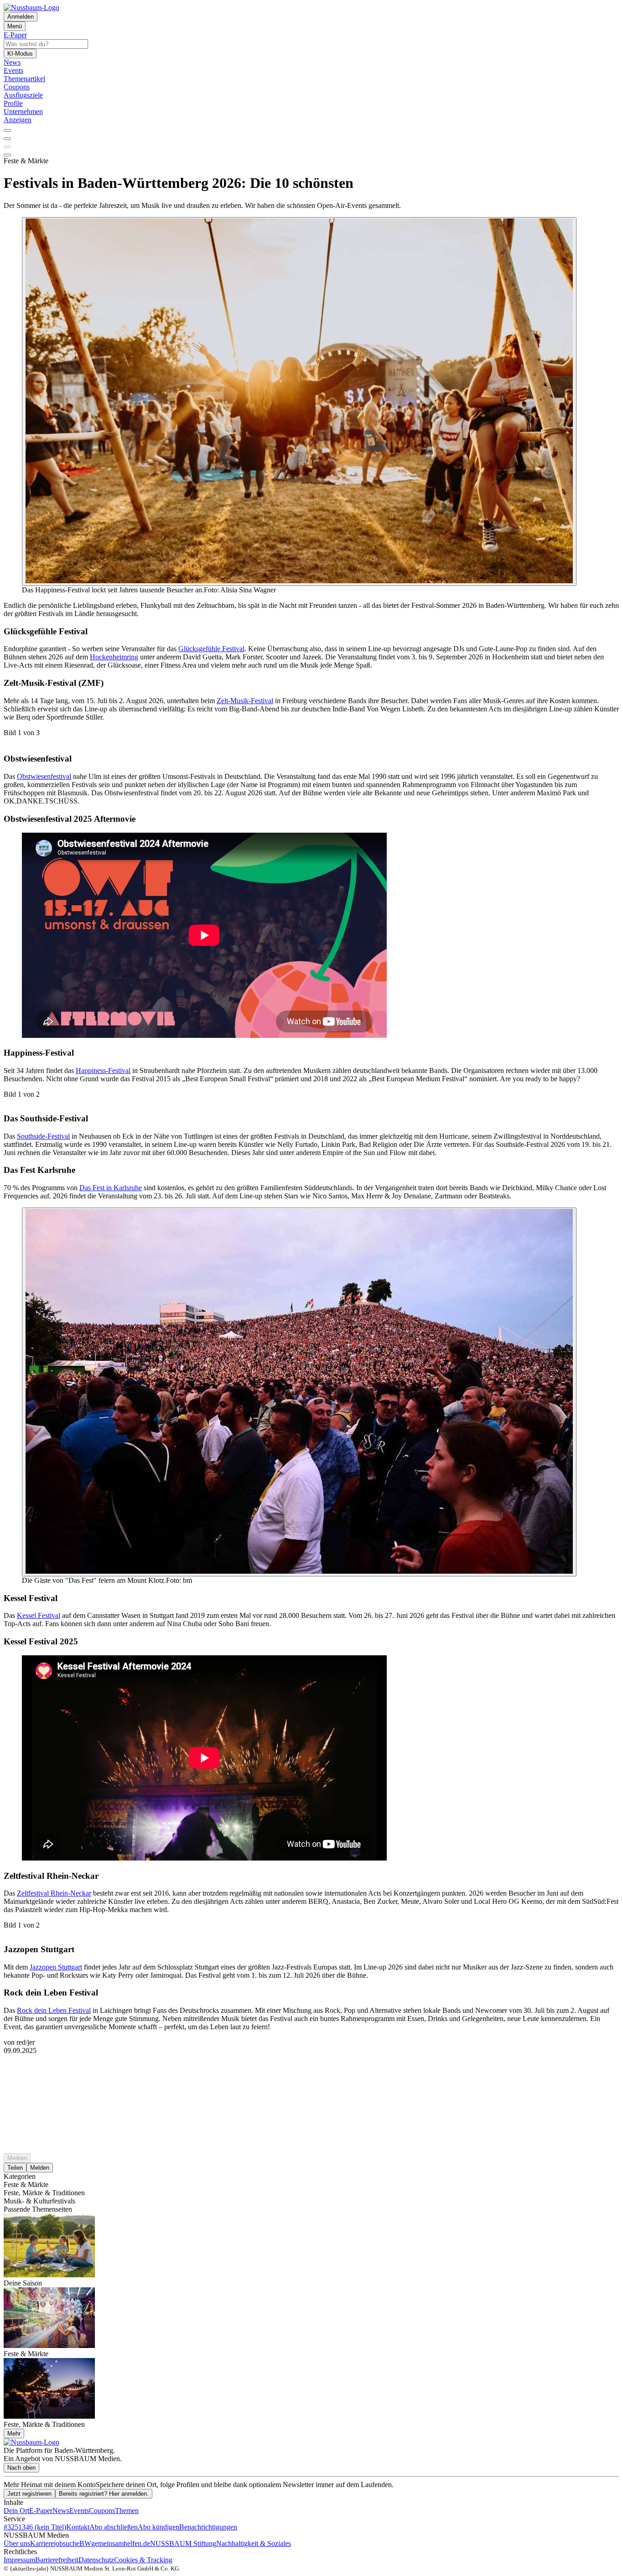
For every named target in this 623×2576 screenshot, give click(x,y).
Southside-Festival (43, 1136)
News (61, 2511)
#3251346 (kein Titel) (35, 2527)
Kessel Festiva (38, 1615)
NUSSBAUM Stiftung (183, 2543)
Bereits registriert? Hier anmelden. (104, 2494)
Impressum (19, 2560)
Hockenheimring (114, 657)
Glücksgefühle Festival (211, 649)
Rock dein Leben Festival (54, 2010)
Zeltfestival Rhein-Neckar (54, 1893)
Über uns (17, 2543)
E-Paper (41, 2511)
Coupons (102, 2511)
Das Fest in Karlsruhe (111, 1188)
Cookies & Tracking (143, 2560)
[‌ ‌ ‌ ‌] (311, 2071)
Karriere (42, 2543)
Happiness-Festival (103, 1070)
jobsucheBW (73, 2543)
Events (79, 2511)
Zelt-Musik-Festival (245, 701)
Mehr (14, 2433)
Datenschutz (96, 2560)
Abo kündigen (158, 2527)
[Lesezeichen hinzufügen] (7, 147)
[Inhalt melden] (7, 155)
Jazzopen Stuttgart (56, 1967)
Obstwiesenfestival (44, 776)
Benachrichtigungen (208, 2527)
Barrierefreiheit (57, 2560)
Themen (127, 2511)
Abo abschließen (114, 2527)
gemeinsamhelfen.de (121, 2543)
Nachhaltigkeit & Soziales (254, 2543)
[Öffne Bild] (299, 402)
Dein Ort (16, 2511)
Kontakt (78, 2527)
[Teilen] (7, 139)
